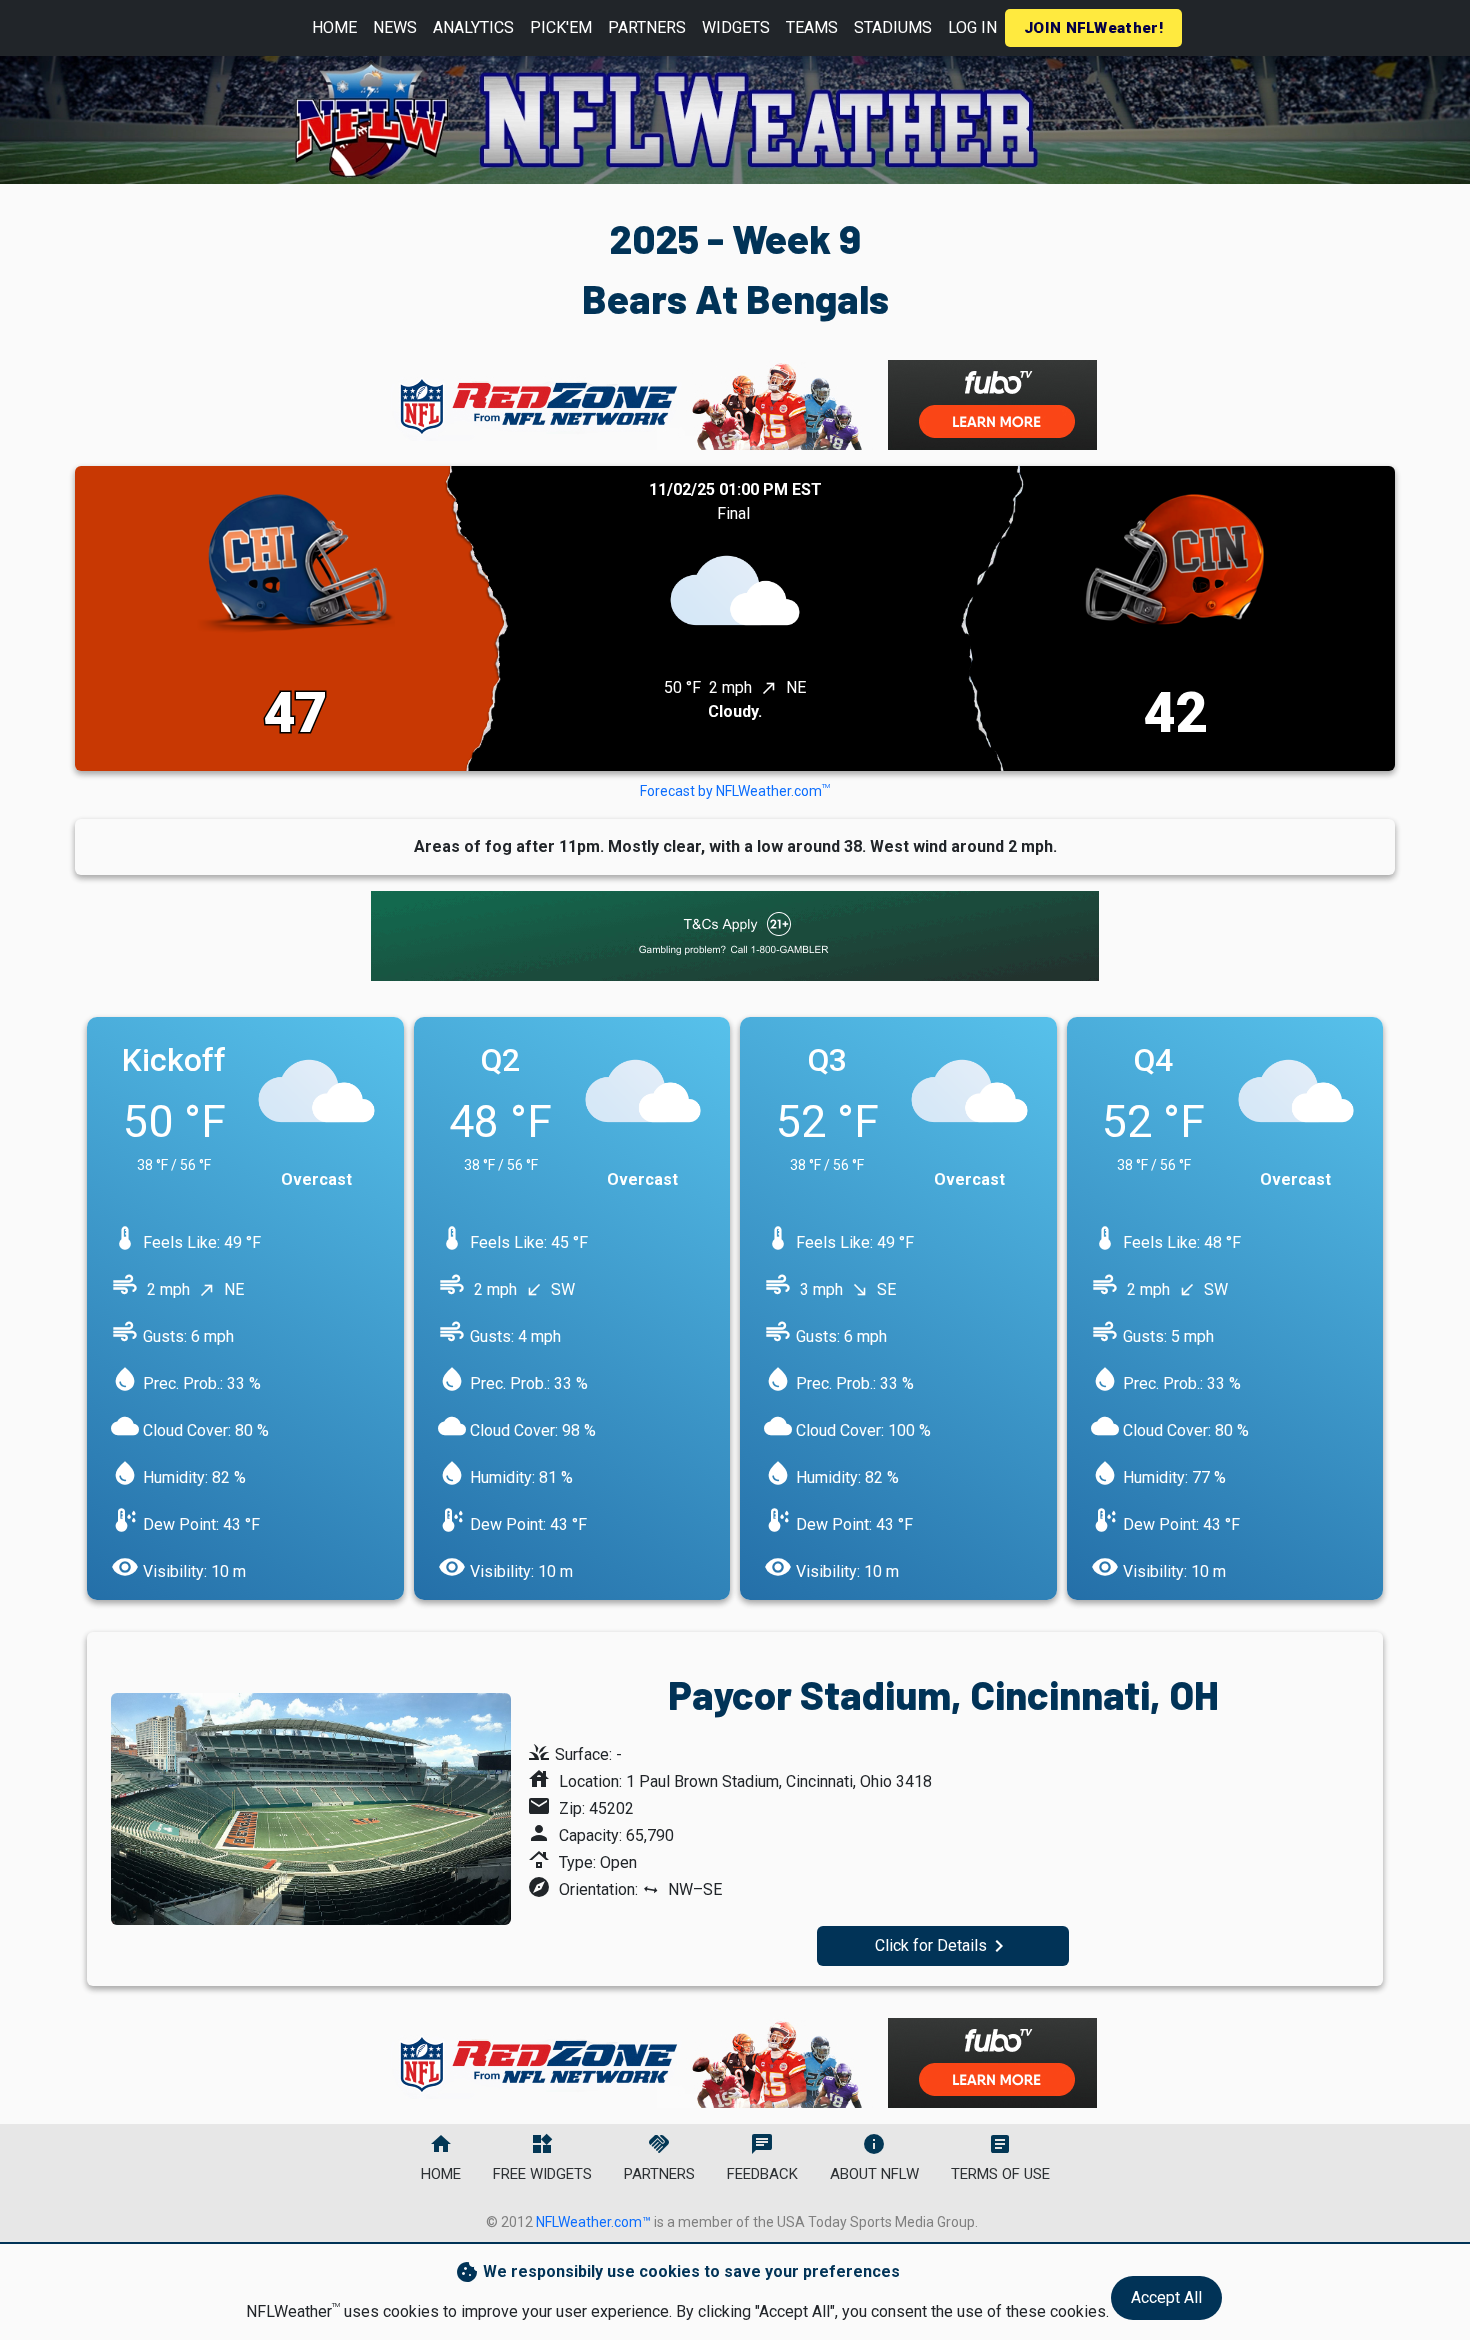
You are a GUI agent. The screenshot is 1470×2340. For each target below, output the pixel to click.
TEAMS (812, 27)
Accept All (1166, 2297)
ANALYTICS (473, 27)
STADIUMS (893, 27)
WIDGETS (736, 27)
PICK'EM (561, 27)
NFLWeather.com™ (593, 2222)
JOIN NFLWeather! (1093, 28)
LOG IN (972, 27)
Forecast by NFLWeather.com (735, 791)
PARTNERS (647, 27)
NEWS (395, 27)
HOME (334, 27)
